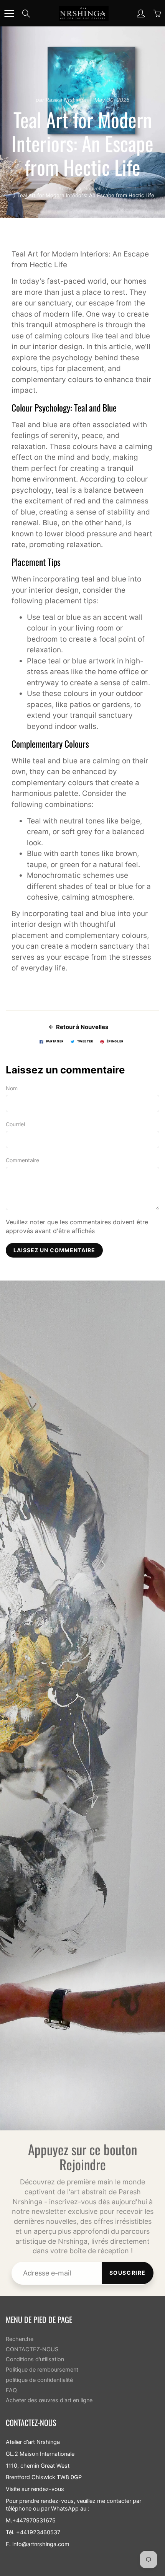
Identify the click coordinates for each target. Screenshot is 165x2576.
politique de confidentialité (39, 2380)
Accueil (67, 188)
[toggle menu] (9, 13)
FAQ (11, 2390)
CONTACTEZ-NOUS (32, 2349)
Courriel (15, 1124)
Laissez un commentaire (54, 1250)
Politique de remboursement (42, 2370)
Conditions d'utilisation (35, 2359)
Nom (12, 1088)
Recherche (20, 2339)
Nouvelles (95, 188)
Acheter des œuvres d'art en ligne (49, 2400)
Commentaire (22, 1160)
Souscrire (128, 2273)
